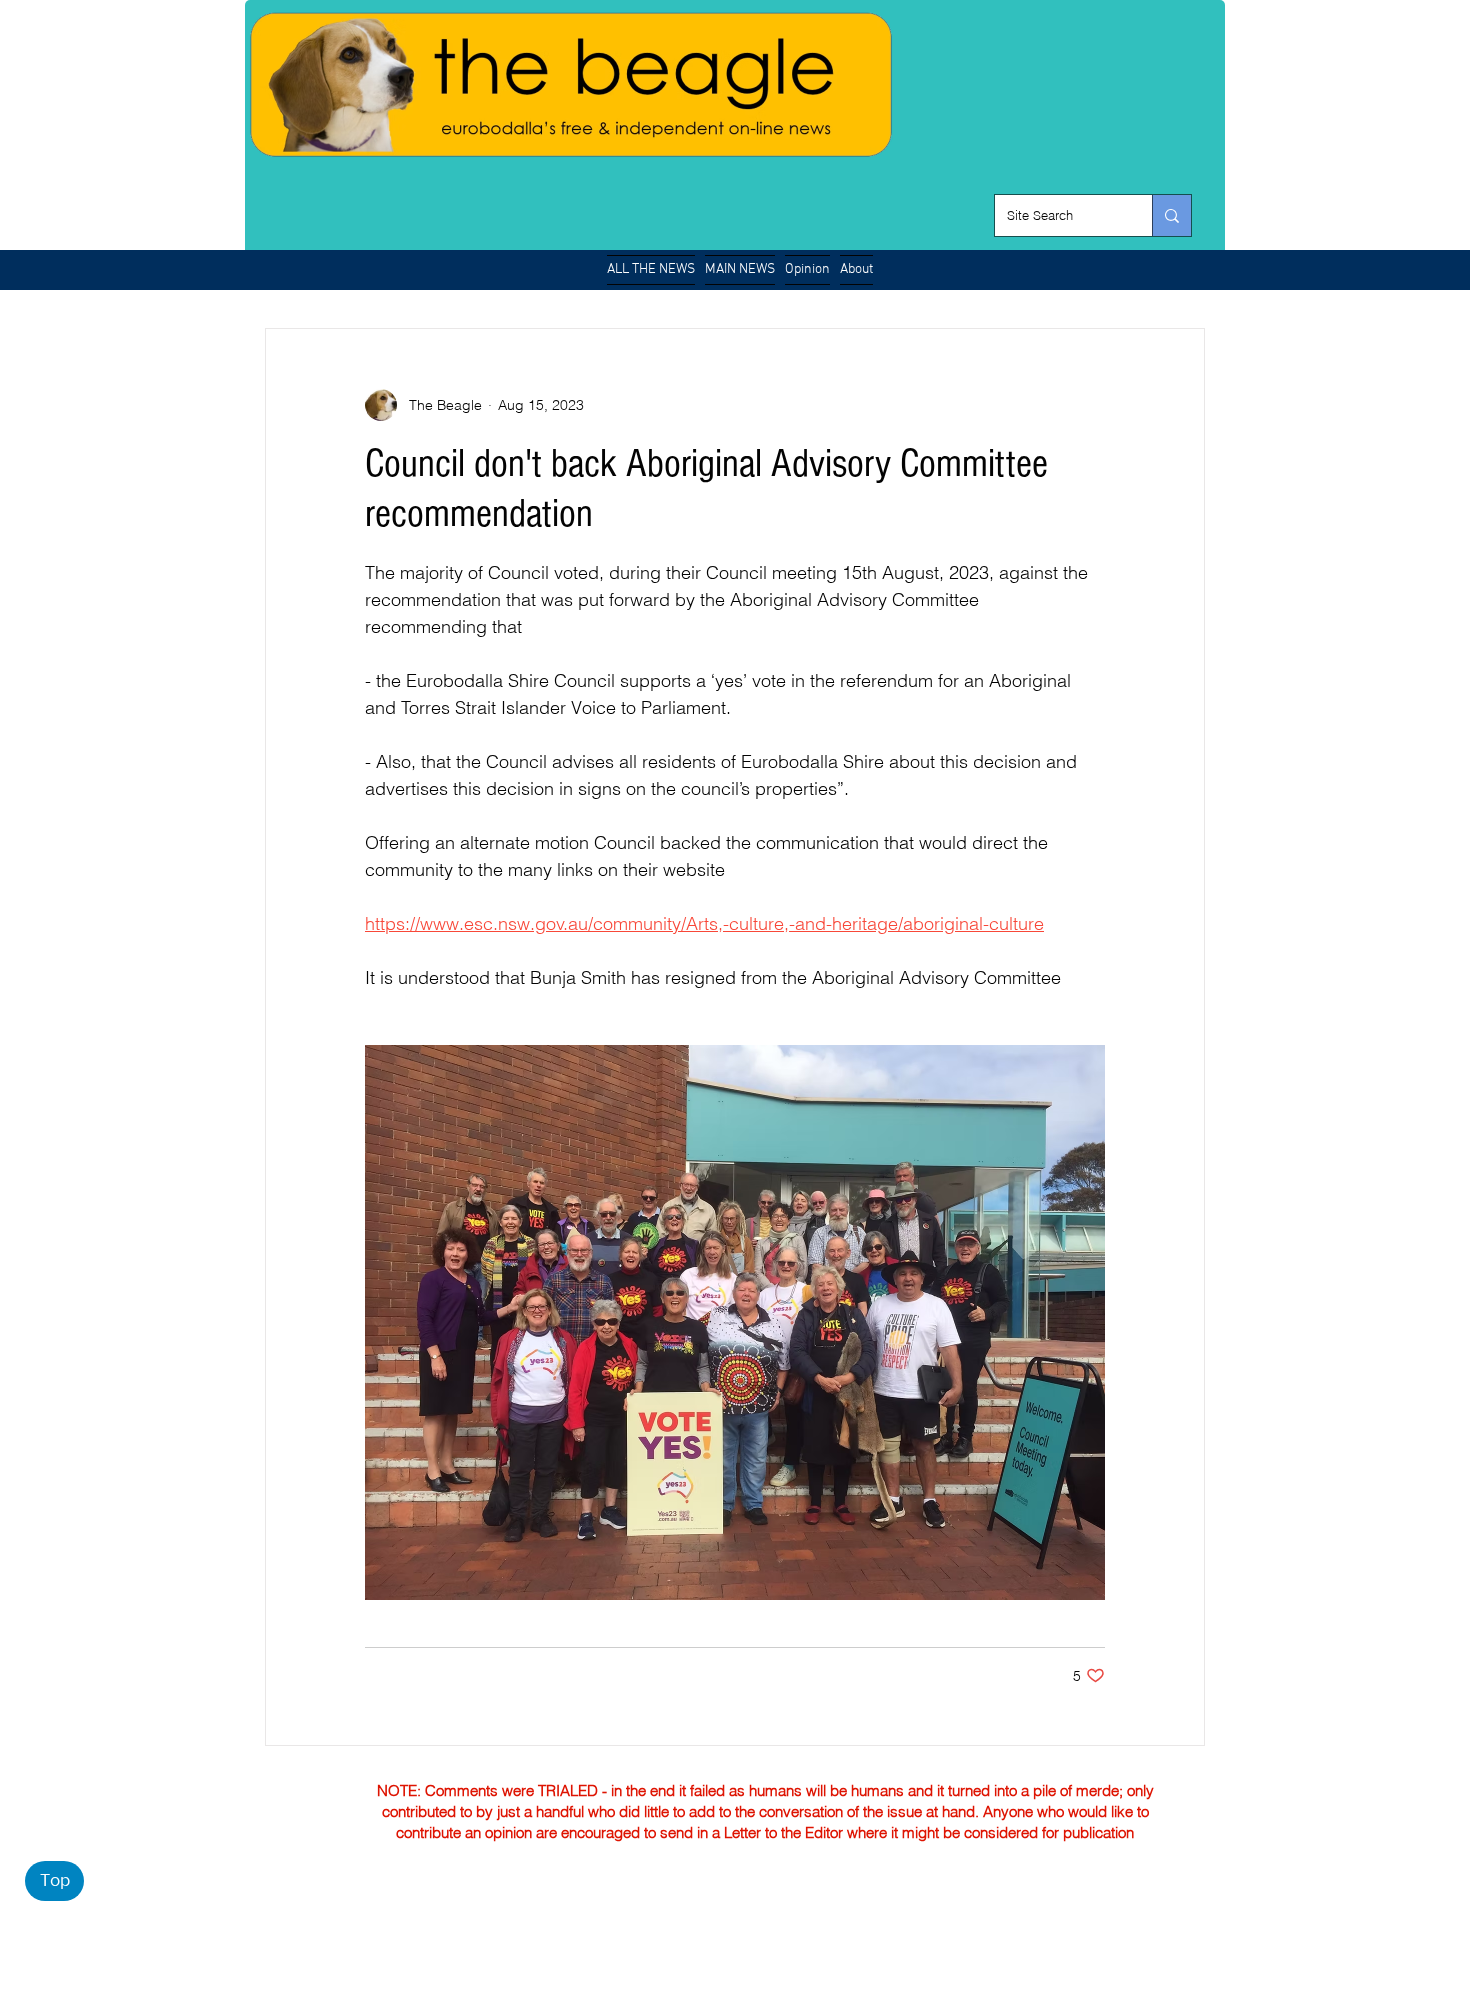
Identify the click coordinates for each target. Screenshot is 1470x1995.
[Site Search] (1171, 215)
